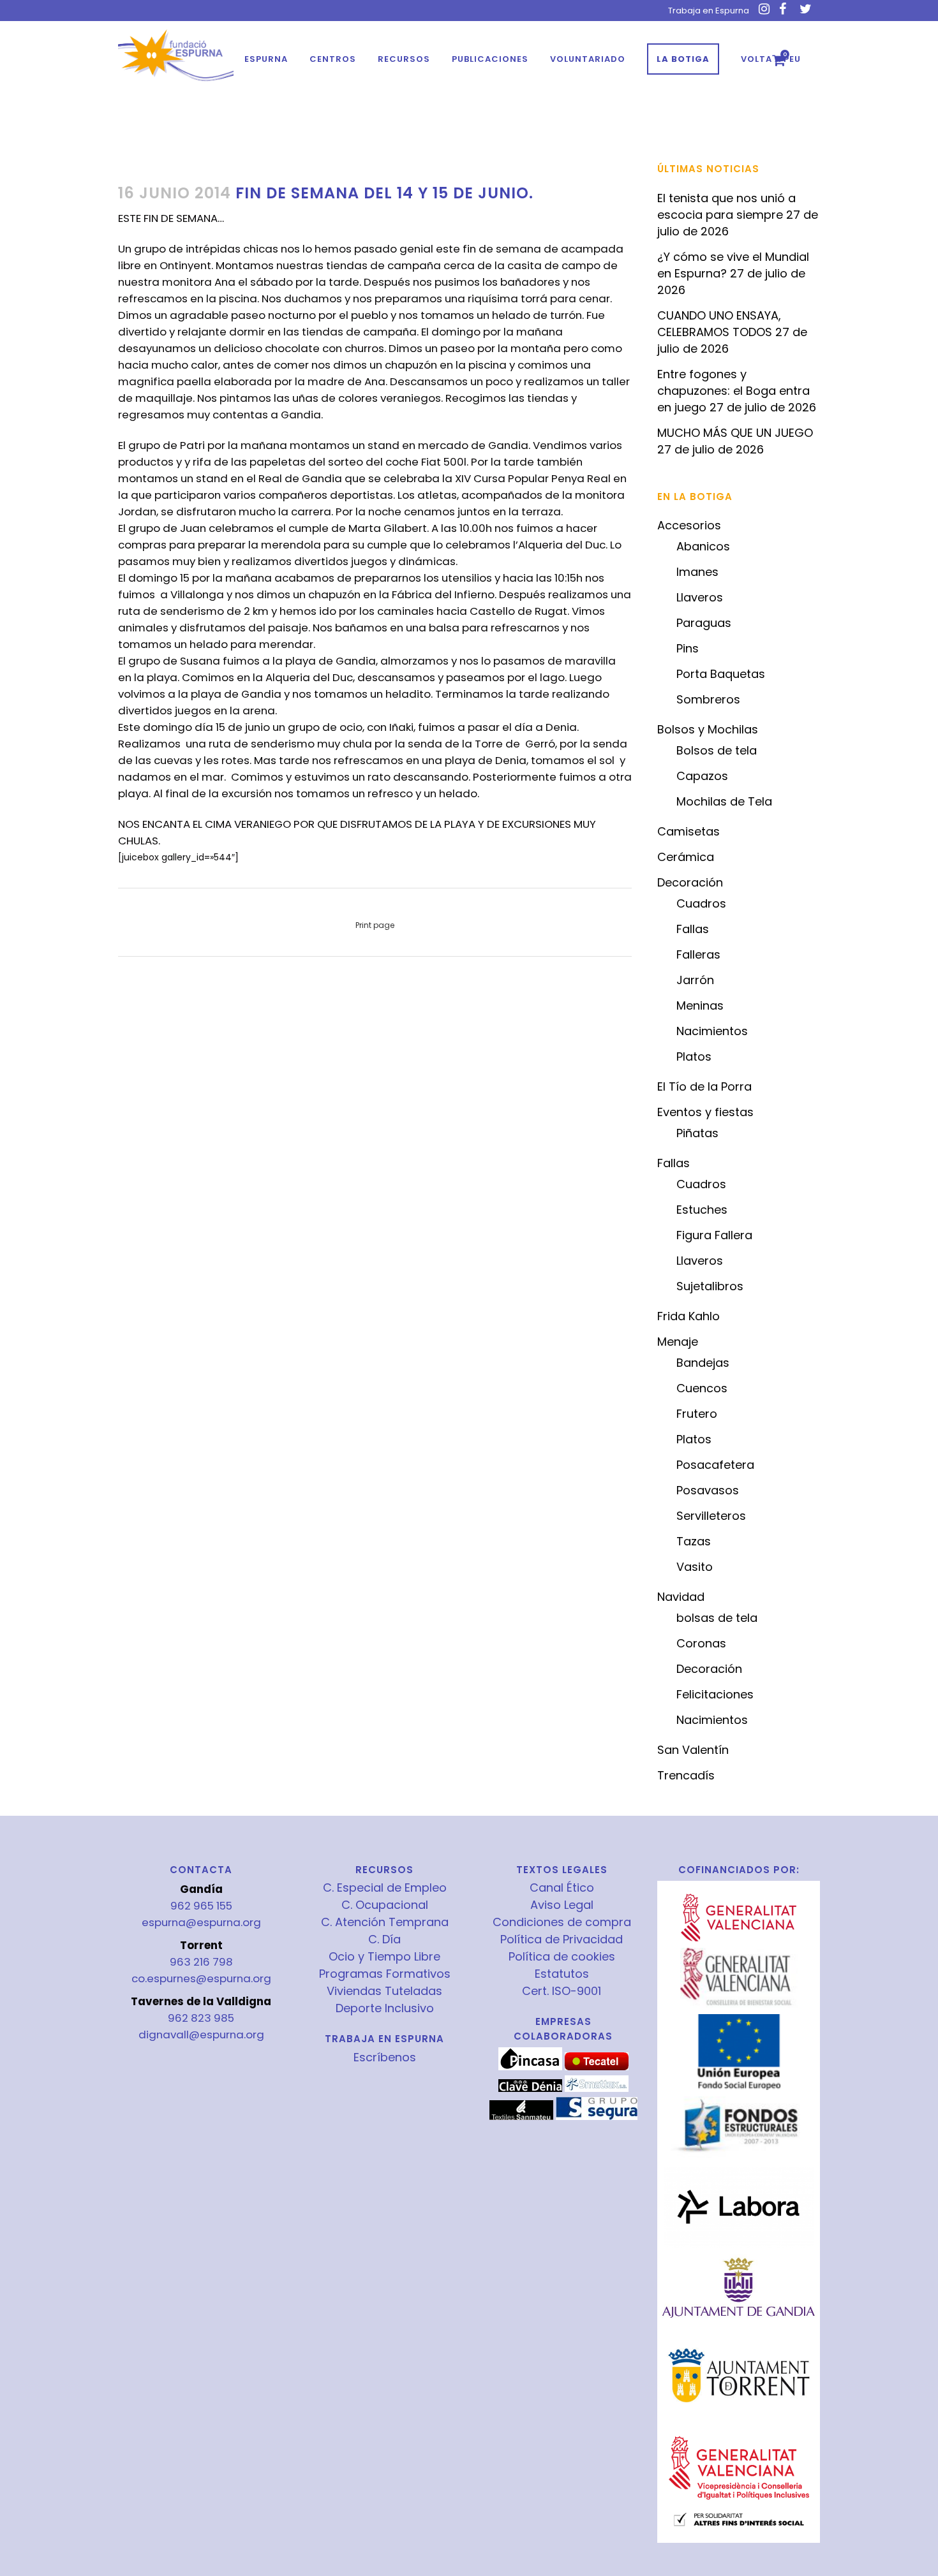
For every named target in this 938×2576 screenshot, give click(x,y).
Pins (688, 648)
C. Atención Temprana (385, 1922)
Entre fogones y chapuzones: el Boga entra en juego (733, 391)
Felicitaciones (715, 1694)
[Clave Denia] (530, 2089)
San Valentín (693, 1750)
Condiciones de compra (562, 1922)
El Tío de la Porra (704, 1086)
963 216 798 (201, 1962)
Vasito (695, 1567)
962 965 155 (201, 1906)
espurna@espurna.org (201, 1922)
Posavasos (708, 1490)
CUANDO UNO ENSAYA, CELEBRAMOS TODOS (719, 324)
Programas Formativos (385, 1974)
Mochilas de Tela (724, 801)
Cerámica (686, 857)
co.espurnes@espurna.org (201, 1978)
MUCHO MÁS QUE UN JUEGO (735, 433)
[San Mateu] (521, 2117)
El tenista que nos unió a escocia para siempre (726, 206)
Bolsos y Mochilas (708, 729)
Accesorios (689, 525)
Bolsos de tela (717, 750)
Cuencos (702, 1388)
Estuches (702, 1210)
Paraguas (704, 623)
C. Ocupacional (385, 1905)
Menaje (678, 1342)
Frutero (697, 1414)
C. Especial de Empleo (385, 1888)
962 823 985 (201, 2018)
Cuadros (701, 903)
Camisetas (689, 831)
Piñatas (697, 1133)
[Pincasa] (530, 2067)
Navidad (681, 1597)
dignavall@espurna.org (201, 2035)
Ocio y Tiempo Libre (384, 1957)
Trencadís (686, 1775)
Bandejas (703, 1363)
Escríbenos (385, 2057)
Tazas (694, 1541)
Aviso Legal (562, 1905)
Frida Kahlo (689, 1316)
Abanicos (703, 546)
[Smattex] (597, 2089)
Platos (694, 1056)
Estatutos (562, 1974)
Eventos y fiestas (705, 1112)
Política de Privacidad (562, 1939)
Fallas (693, 929)
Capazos (702, 776)
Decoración (690, 882)
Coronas (701, 1643)
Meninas (700, 1005)
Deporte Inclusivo (385, 2008)
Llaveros (700, 597)
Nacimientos (712, 1031)
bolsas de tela (717, 1618)
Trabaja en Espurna (709, 11)
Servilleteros (711, 1516)
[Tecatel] (597, 2067)
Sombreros (708, 699)
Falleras (698, 954)
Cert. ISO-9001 (562, 1991)
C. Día (384, 1939)
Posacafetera (715, 1465)
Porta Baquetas (721, 674)
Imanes (697, 572)
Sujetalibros (710, 1286)
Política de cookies (562, 1957)
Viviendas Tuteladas (384, 1991)
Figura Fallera (714, 1235)
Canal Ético (562, 1888)
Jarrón (695, 980)
